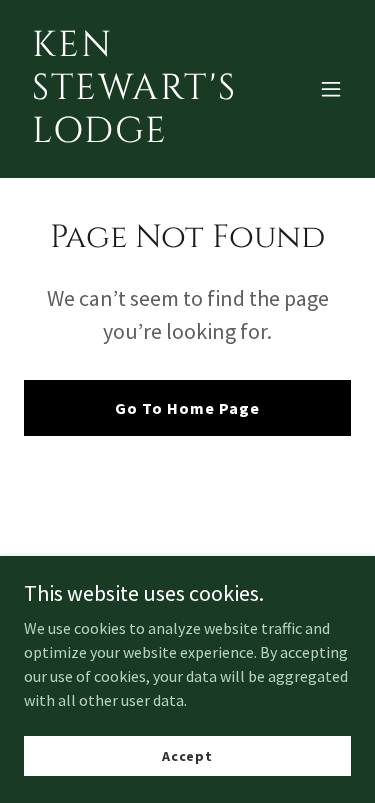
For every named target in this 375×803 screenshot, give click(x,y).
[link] (138, 136)
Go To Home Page (187, 408)
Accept (187, 755)
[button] (331, 89)
